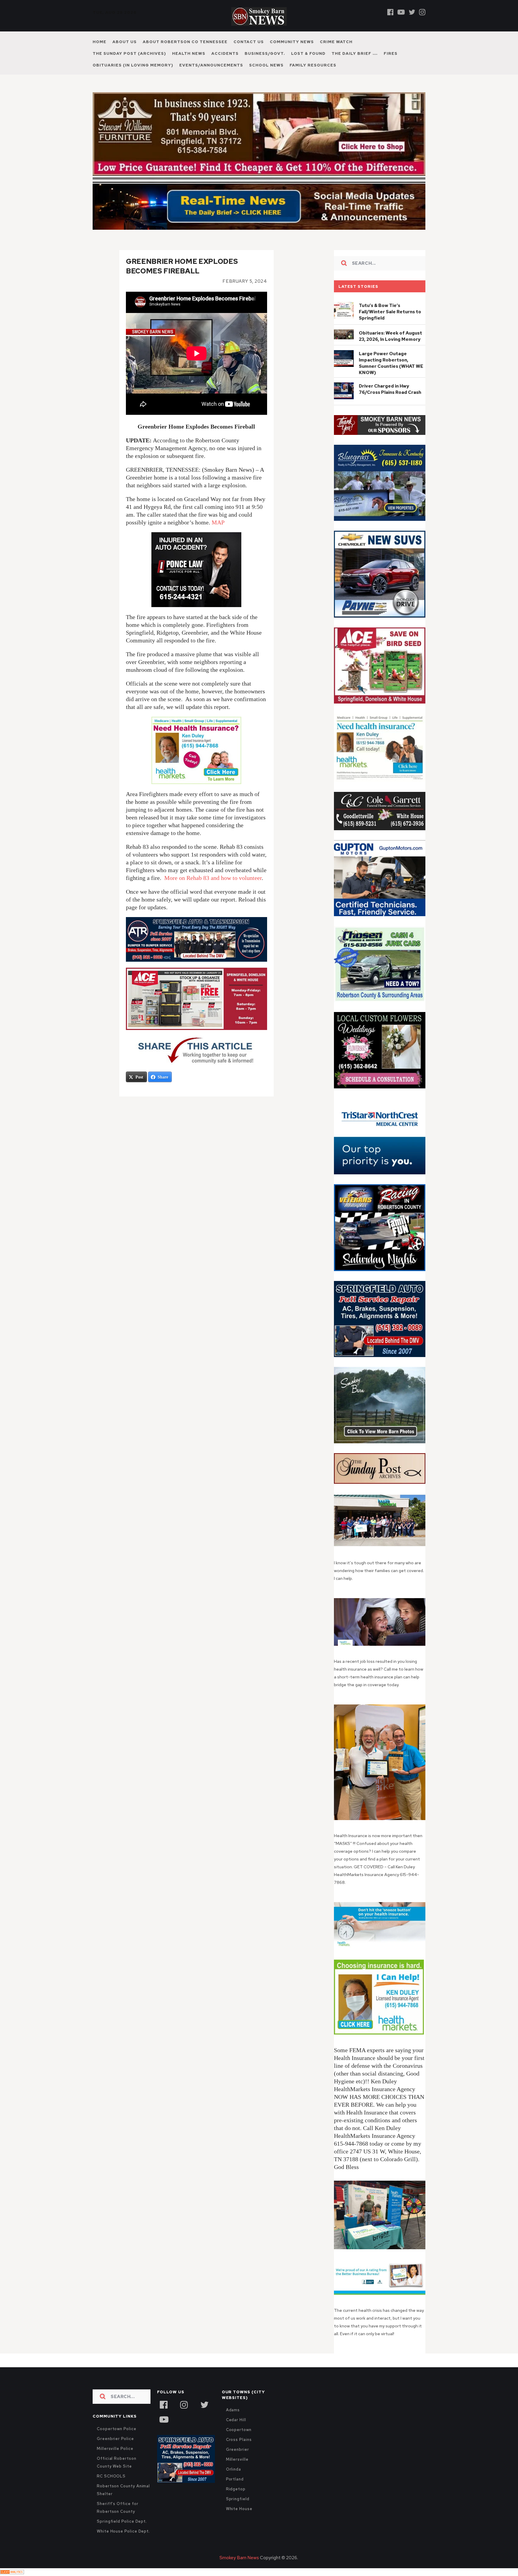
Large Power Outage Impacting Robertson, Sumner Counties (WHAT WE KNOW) (391, 376)
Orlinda (234, 2482)
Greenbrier (238, 2462)
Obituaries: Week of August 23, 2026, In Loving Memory (390, 349)
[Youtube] (401, 12)
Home (100, 42)
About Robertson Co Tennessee (185, 42)
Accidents (225, 53)
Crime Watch (336, 42)
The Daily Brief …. (355, 53)
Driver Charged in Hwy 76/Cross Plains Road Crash (390, 402)
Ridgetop (236, 2502)
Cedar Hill (236, 2433)
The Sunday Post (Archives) (129, 53)
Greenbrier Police (115, 2452)
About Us (125, 42)
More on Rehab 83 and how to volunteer (213, 891)
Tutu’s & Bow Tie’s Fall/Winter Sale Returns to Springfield (390, 325)
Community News (292, 42)
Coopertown (239, 2443)
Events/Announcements (211, 65)
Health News (189, 53)
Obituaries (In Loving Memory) (133, 65)
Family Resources (313, 65)
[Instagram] (422, 12)
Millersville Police (115, 2461)
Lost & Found (308, 53)
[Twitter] (412, 12)
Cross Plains (239, 2452)
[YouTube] (164, 2432)
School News (266, 65)
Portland (235, 2492)
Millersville (237, 2472)
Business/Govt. (265, 53)
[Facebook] (390, 12)
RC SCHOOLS (111, 2489)
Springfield (238, 2512)
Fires (391, 53)
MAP (218, 535)
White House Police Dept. (123, 2544)
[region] (380, 438)
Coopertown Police (117, 2442)
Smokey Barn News (239, 2571)
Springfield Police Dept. (122, 2534)
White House (239, 2522)
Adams (233, 2423)
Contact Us (249, 42)
